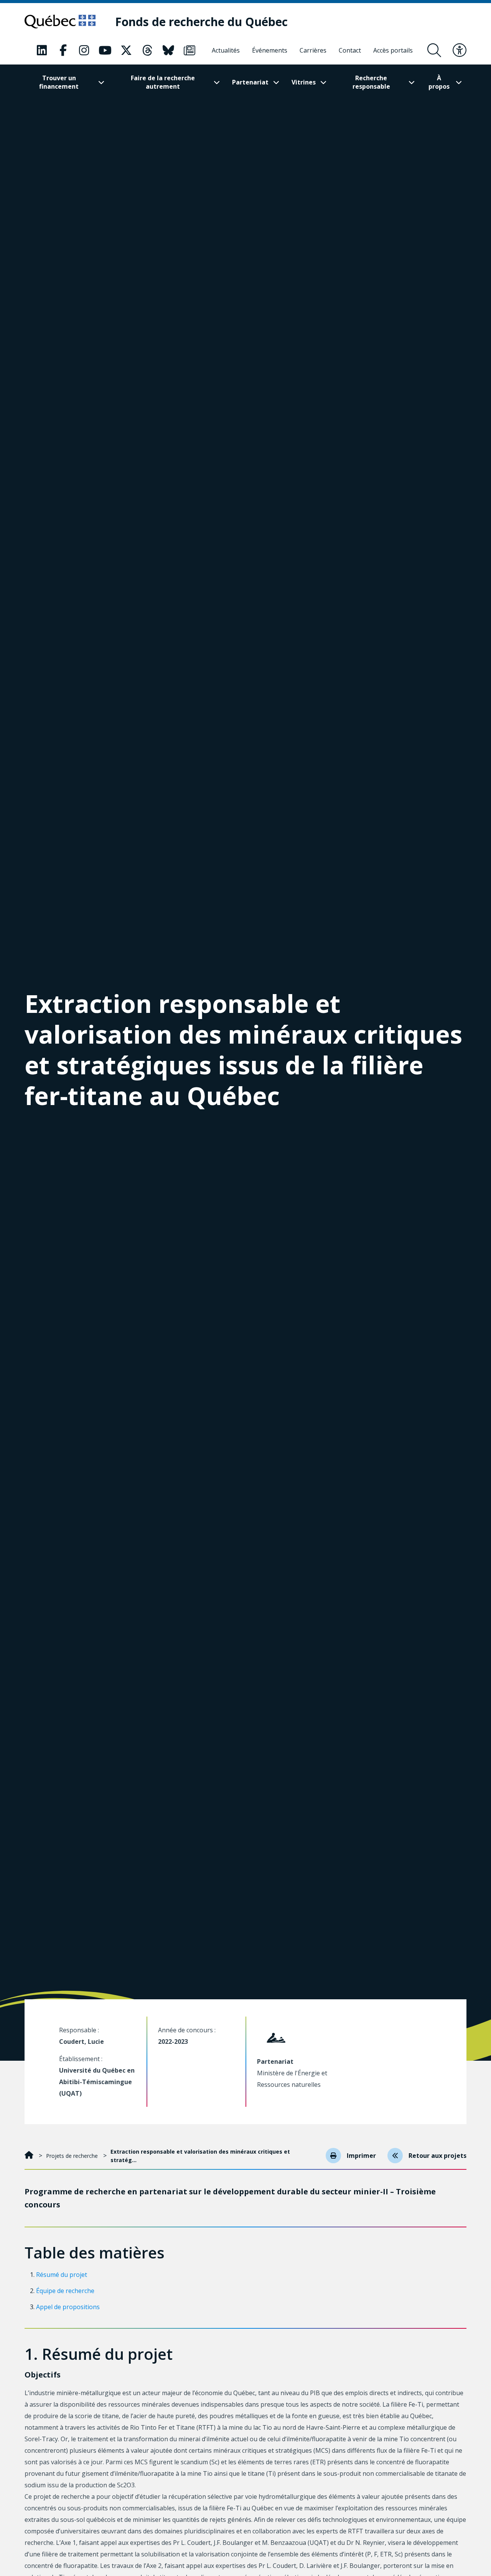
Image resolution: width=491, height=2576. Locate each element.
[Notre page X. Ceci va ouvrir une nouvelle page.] (126, 50)
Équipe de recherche (65, 2291)
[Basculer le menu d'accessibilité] (460, 50)
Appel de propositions (68, 2307)
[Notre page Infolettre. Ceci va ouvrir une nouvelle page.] (189, 50)
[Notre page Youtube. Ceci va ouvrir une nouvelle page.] (105, 50)
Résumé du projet (62, 2275)
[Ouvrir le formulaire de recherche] (434, 50)
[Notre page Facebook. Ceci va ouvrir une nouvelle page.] (63, 50)
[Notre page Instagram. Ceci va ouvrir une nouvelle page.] (84, 50)
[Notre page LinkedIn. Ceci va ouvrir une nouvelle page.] (42, 50)
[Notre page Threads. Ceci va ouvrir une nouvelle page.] (147, 50)
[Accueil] (30, 2156)
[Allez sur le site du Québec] (60, 22)
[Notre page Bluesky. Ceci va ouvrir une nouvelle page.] (168, 50)
